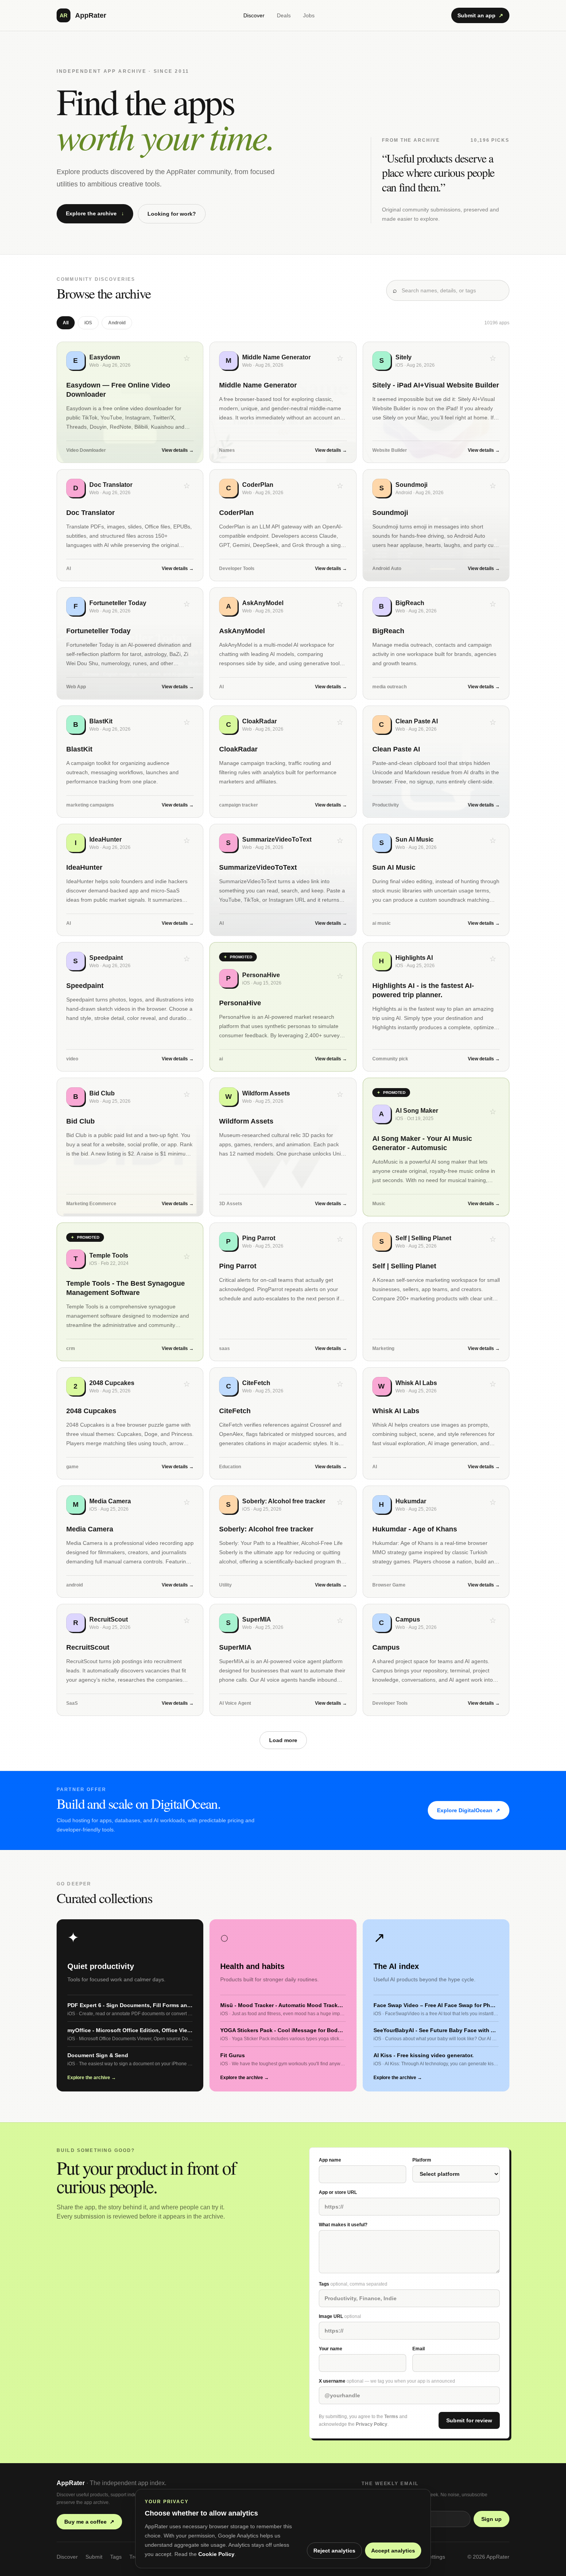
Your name (331, 2349)
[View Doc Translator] (130, 525)
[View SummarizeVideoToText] (283, 880)
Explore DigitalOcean (469, 1810)
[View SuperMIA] (283, 1660)
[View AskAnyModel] (283, 643)
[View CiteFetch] (283, 1423)
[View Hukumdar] (436, 1542)
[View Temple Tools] (130, 1292)
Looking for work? (172, 214)
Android (117, 323)
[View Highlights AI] (436, 1007)
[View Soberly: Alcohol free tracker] (283, 1542)
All (66, 323)
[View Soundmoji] (436, 525)
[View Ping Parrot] (283, 1292)
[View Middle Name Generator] (283, 402)
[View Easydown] (130, 402)
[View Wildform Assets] (283, 1147)
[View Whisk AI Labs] (436, 1423)
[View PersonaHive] (283, 1007)
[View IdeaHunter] (130, 880)
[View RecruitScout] (130, 1660)
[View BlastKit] (130, 762)
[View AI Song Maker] (436, 1147)
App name (330, 2160)
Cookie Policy (216, 2554)
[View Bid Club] (130, 1147)
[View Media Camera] (130, 1542)
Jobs (309, 15)
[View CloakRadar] (283, 762)
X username (387, 2381)
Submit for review (469, 2420)
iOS (88, 323)
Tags (353, 2284)
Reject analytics (334, 2551)
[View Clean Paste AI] (436, 762)
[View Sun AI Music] (436, 880)
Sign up (491, 2519)
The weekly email (390, 2484)
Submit (94, 2557)
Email (419, 2349)
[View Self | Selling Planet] (436, 1292)
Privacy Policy (372, 2424)
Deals (284, 15)
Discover (254, 15)
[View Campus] (436, 1660)
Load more (283, 1740)
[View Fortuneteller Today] (130, 643)
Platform (422, 2160)
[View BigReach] (436, 643)
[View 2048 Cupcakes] (130, 1423)
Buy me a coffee (89, 2522)
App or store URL (338, 2192)
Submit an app (480, 15)
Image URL (340, 2316)
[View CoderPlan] (283, 525)
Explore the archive (95, 213)
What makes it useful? (343, 2225)
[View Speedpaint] (130, 1007)
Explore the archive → (92, 2078)
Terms (391, 2417)
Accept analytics (393, 2551)
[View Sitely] (436, 402)
